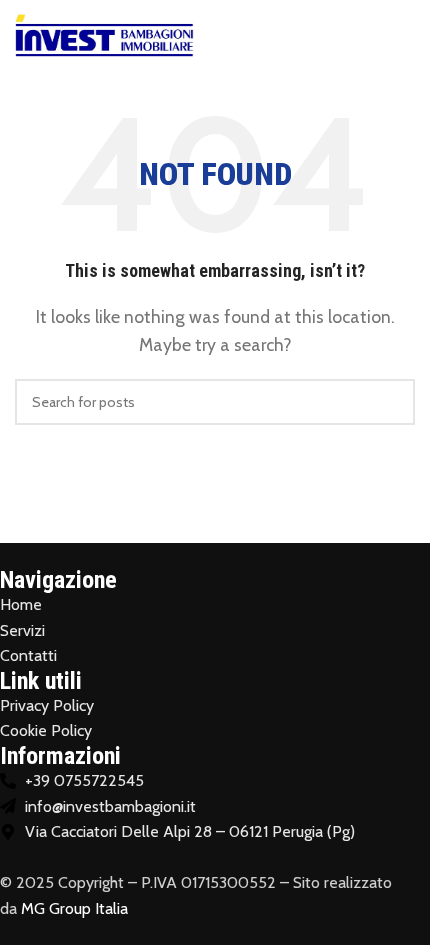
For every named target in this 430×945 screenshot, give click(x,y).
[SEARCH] (392, 402)
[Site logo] (104, 33)
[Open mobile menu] (407, 35)
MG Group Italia (74, 908)
